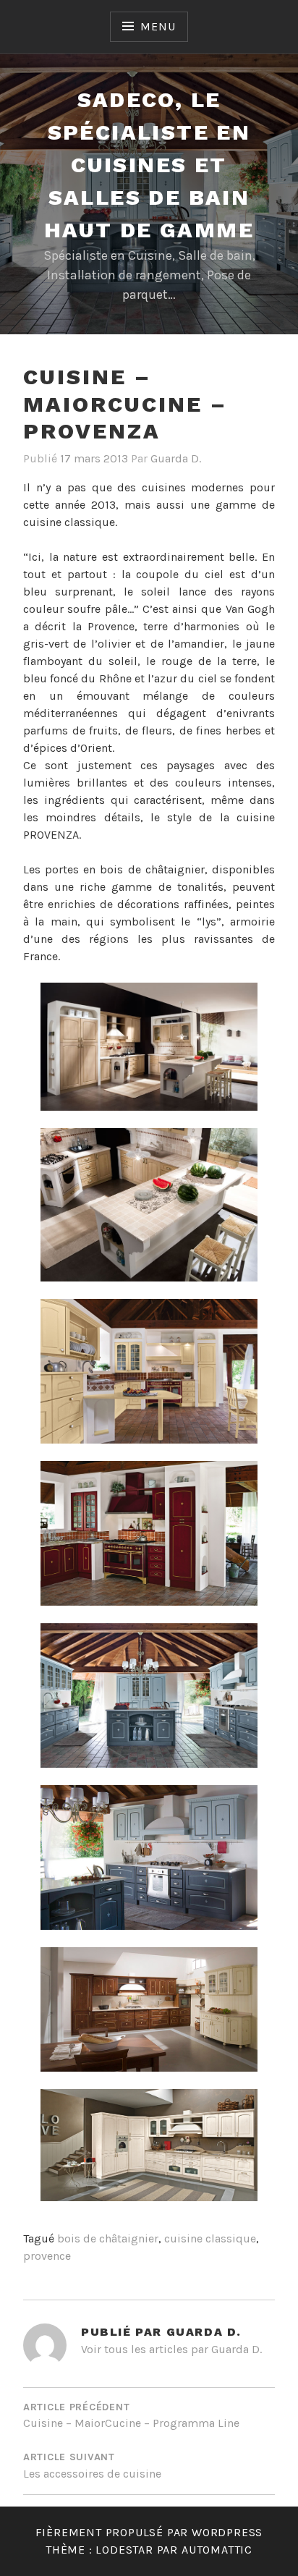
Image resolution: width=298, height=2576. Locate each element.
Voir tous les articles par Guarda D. (171, 2349)
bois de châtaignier (108, 2238)
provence (47, 2256)
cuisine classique (210, 2238)
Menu (158, 26)
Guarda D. (176, 458)
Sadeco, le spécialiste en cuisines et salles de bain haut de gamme (149, 165)
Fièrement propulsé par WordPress (149, 2532)
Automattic (217, 2550)
